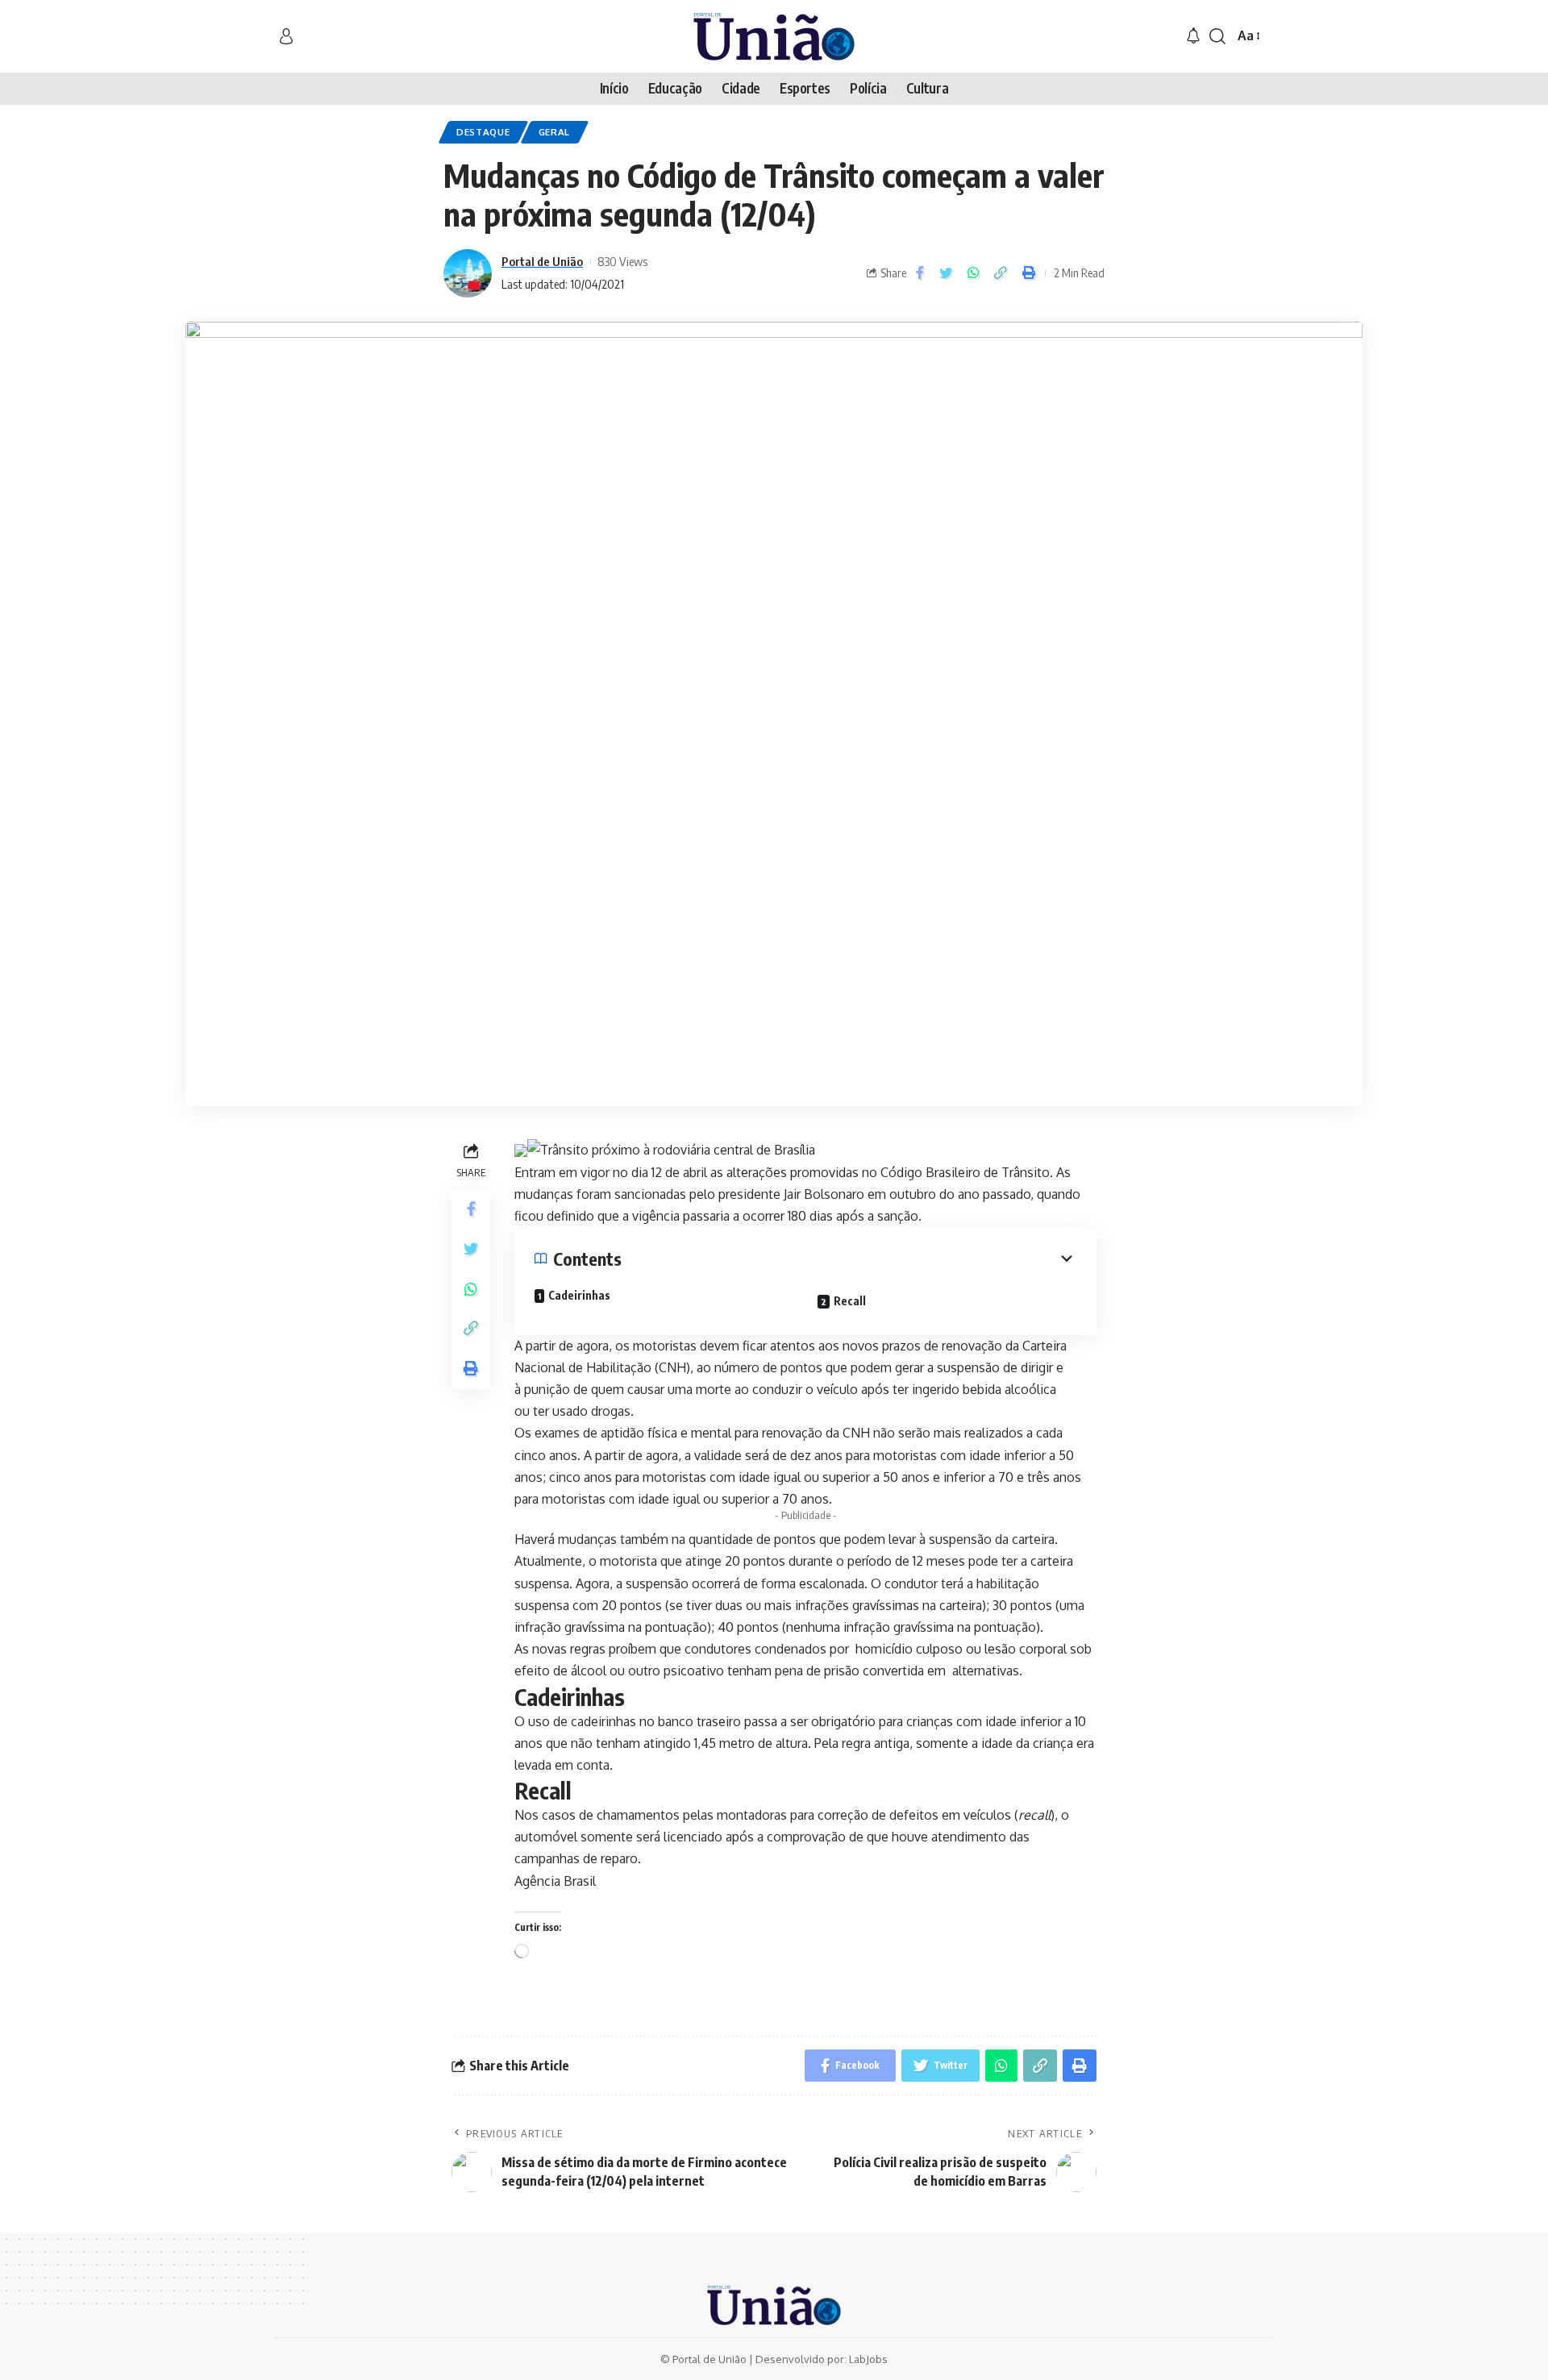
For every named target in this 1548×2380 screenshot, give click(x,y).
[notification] (1193, 36)
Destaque (483, 132)
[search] (1217, 36)
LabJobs (868, 2359)
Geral (555, 132)
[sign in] (286, 36)
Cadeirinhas (579, 1295)
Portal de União (542, 261)
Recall (850, 1301)
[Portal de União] (774, 36)
